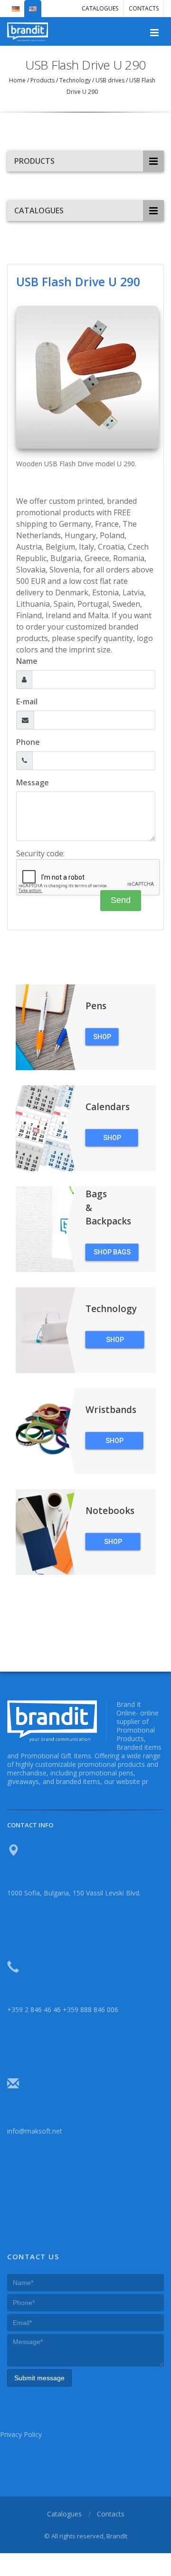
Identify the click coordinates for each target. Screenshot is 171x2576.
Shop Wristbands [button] (114, 1443)
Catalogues (100, 8)
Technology (75, 80)
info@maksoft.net (35, 2131)
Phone (28, 742)
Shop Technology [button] (115, 1342)
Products (43, 80)
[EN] (33, 5)
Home (18, 80)
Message (33, 782)
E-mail (27, 702)
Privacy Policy (21, 2434)
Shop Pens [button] (102, 1039)
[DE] (16, 5)
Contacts (144, 8)
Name (27, 661)
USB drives (110, 80)
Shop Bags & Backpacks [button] (112, 1254)
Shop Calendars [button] (112, 1140)
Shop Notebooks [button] (113, 1544)
